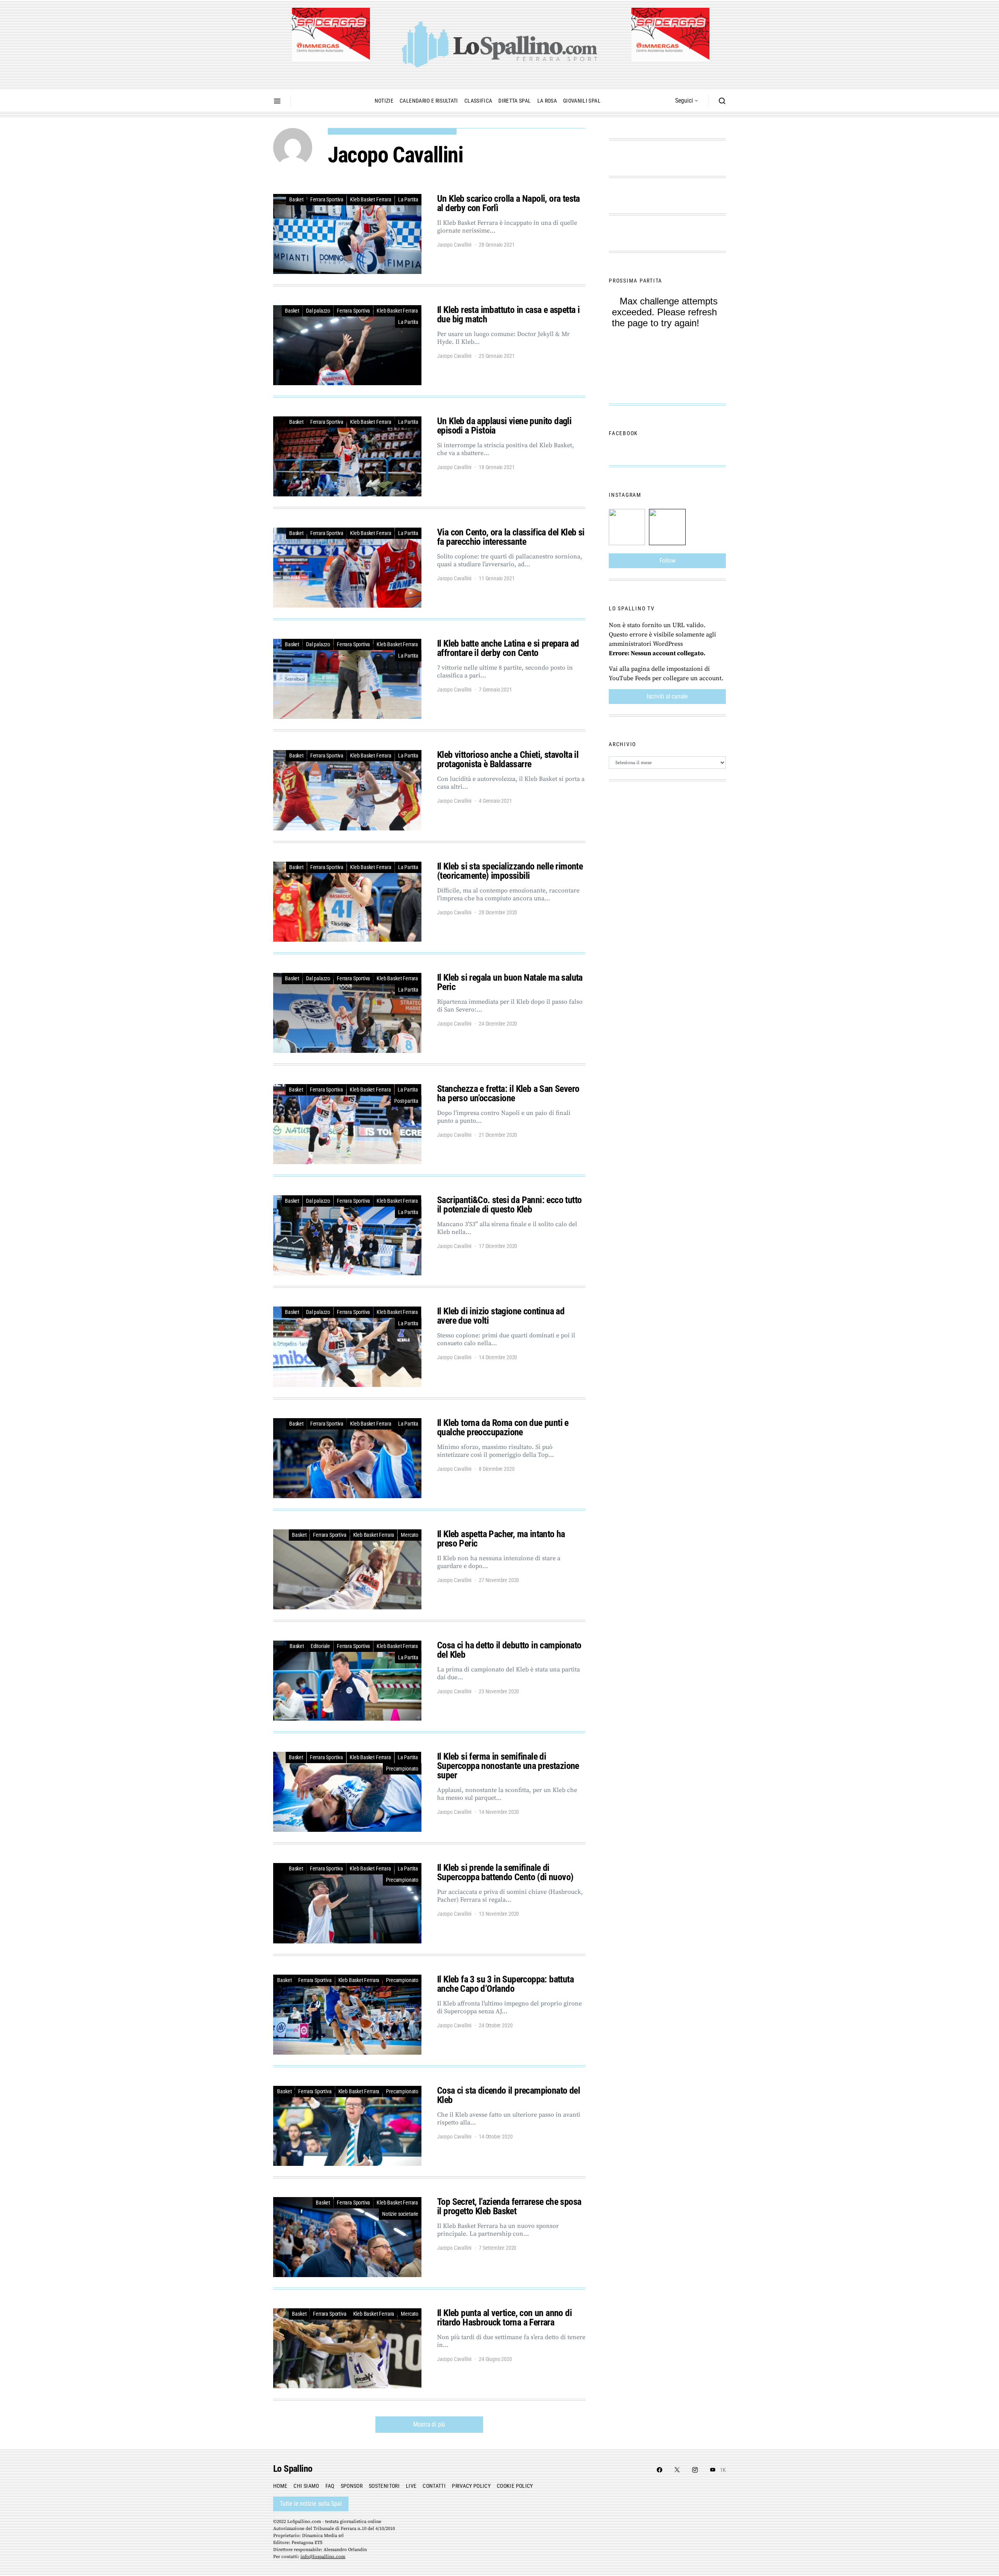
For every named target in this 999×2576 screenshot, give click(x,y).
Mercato (410, 1535)
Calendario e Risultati (429, 101)
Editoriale (320, 1646)
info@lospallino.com (323, 2557)
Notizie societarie (400, 2214)
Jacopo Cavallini (454, 245)
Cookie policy (515, 2486)
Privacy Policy (471, 2486)
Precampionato (402, 1769)
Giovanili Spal (582, 101)
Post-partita (406, 1101)
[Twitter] (677, 2470)
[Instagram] (695, 2470)
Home (280, 2486)
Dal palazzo (318, 311)
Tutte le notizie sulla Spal (311, 2504)
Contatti (434, 2486)
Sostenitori (384, 2486)
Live (411, 2486)
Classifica (478, 101)
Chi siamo (306, 2486)
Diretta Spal (515, 101)
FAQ (330, 2486)
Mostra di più (429, 2424)
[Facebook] (659, 2470)
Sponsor (352, 2486)
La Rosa (547, 101)
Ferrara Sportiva (327, 199)
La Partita (408, 199)
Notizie (384, 101)
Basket (296, 199)
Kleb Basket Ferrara (371, 199)
